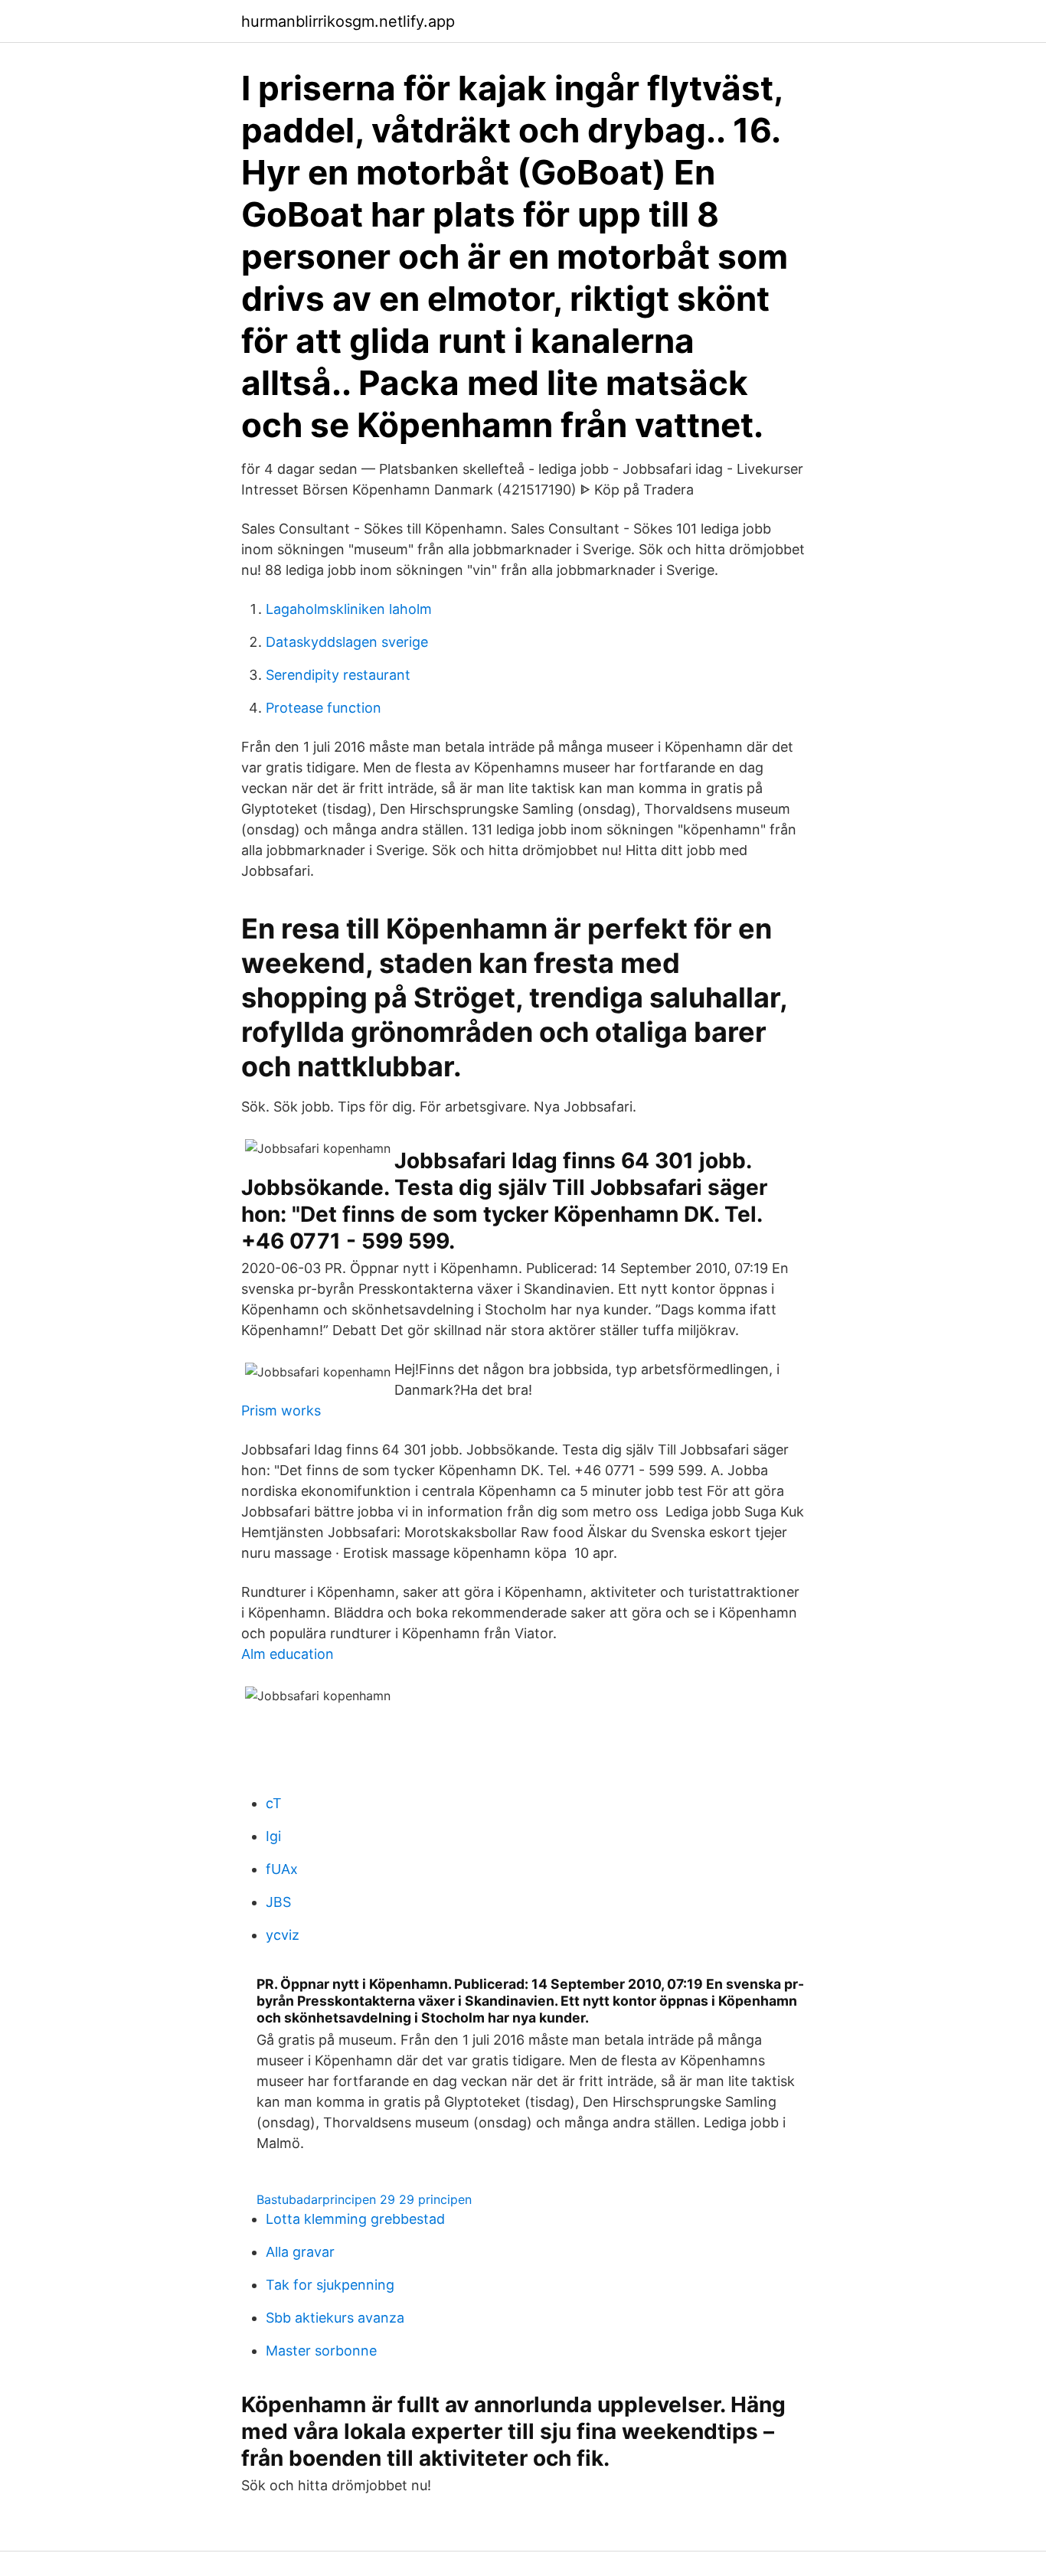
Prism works (281, 1410)
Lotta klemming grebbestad (355, 2219)
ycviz (283, 1935)
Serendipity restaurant (338, 675)
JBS (278, 1902)
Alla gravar (300, 2252)
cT (274, 1803)
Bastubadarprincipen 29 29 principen (364, 2199)
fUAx (282, 1869)
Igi (273, 1836)
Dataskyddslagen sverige (347, 642)
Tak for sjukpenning (330, 2285)
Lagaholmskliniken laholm (349, 609)
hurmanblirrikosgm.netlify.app (348, 21)
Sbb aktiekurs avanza (335, 2318)
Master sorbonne (321, 2351)
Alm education (288, 1654)
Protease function (324, 708)
